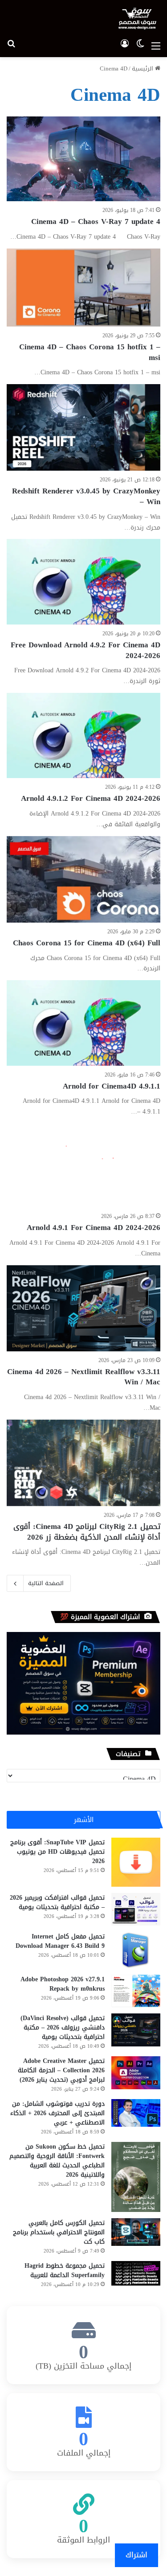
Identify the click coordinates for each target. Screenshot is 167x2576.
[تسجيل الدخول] (125, 46)
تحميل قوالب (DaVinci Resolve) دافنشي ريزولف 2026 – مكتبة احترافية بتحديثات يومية (63, 2027)
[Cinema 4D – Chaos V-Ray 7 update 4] (83, 159)
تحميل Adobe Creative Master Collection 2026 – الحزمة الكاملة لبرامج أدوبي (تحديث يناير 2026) (61, 2070)
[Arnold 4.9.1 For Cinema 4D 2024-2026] (83, 1165)
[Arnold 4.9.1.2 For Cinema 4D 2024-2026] (83, 735)
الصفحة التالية (46, 1583)
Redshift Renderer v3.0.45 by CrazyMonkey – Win (86, 496)
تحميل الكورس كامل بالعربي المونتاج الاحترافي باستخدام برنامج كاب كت (59, 2232)
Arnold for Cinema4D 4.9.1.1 (112, 1086)
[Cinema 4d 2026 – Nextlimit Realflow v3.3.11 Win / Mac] (83, 1308)
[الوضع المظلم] (140, 46)
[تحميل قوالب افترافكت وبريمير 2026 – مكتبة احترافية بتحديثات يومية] (136, 1909)
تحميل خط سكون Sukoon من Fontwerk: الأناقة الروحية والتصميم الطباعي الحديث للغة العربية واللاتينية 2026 (57, 2161)
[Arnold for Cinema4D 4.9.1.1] (83, 1023)
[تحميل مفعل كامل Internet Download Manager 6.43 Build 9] (136, 1950)
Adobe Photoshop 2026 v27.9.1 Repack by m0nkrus (63, 1984)
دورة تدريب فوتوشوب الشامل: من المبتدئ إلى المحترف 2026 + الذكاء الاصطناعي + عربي (57, 2113)
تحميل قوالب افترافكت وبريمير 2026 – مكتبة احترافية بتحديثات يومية (57, 1902)
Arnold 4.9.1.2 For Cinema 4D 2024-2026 (91, 798)
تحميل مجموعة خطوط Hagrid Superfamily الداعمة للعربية (65, 2270)
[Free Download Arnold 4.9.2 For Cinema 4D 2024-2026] (83, 582)
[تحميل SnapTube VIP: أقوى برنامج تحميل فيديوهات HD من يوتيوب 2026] (136, 1862)
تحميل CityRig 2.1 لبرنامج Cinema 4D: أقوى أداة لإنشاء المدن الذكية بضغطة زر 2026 (87, 1532)
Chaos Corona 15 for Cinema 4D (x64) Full (87, 943)
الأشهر (84, 1820)
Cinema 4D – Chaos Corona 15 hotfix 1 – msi (90, 352)
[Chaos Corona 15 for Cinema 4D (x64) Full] (83, 879)
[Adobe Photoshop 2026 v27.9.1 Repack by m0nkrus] (136, 1991)
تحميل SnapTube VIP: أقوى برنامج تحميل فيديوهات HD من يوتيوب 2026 (57, 1852)
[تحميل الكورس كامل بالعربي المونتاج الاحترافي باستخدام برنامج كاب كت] (136, 2232)
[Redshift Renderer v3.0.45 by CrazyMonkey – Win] (83, 427)
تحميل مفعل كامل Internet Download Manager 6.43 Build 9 (60, 1941)
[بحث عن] (11, 46)
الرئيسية (143, 68)
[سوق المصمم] (137, 19)
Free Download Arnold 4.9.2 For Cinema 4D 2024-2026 (86, 650)
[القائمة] (156, 46)
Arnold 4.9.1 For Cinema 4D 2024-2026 (94, 1227)
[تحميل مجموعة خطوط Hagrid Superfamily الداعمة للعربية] (136, 2273)
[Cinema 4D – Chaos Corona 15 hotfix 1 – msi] (83, 288)
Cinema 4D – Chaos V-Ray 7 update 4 (96, 221)
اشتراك (136, 2555)
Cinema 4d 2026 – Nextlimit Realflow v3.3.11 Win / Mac (84, 1377)
